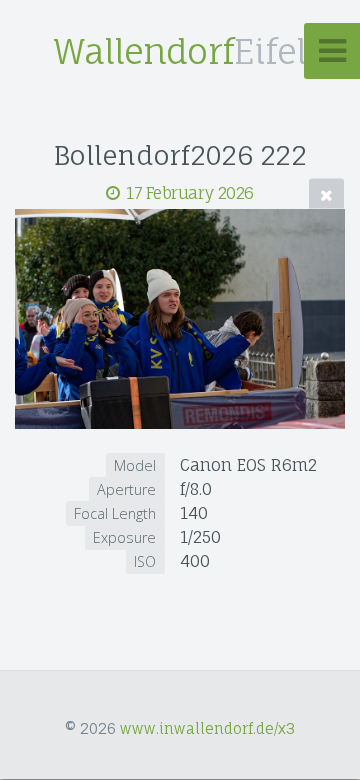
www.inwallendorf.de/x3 (207, 728)
